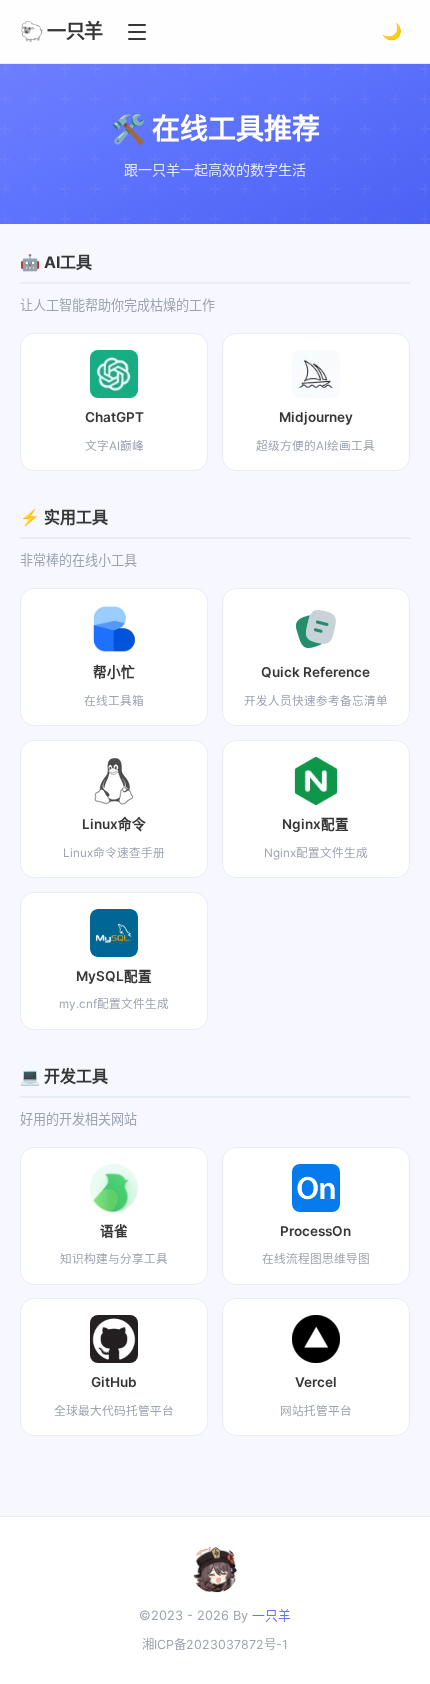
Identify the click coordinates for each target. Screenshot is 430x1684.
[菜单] (137, 32)
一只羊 (271, 1615)
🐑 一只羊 (61, 31)
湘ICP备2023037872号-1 (215, 1644)
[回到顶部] (382, 1646)
